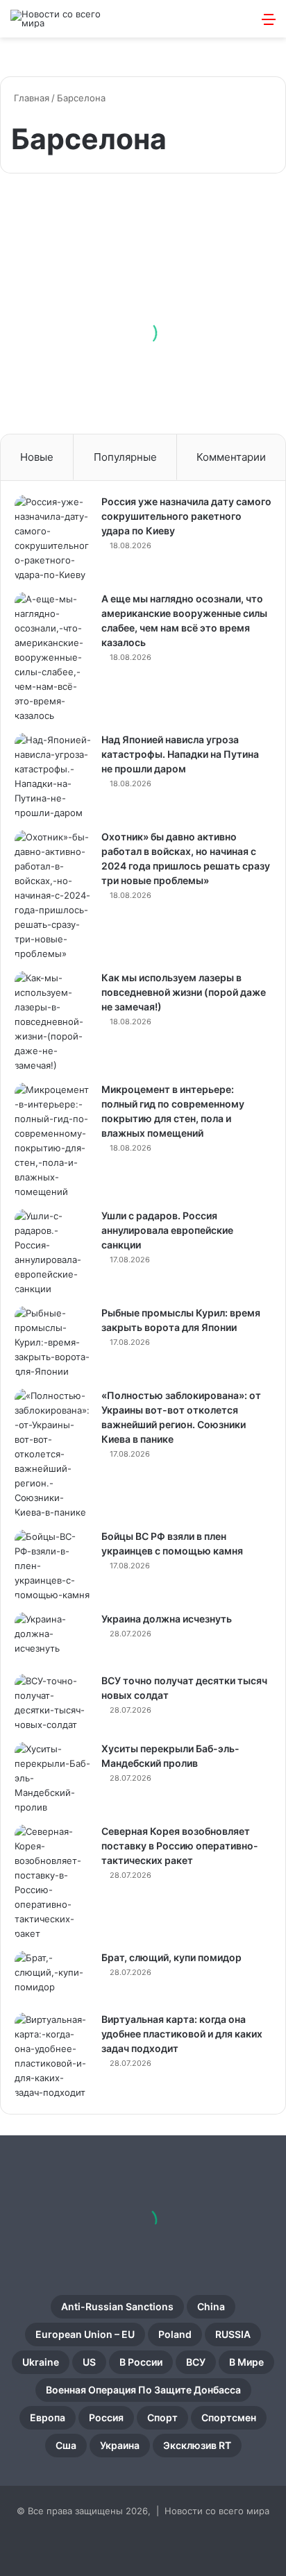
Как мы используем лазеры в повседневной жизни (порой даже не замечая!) (184, 992)
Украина (120, 2445)
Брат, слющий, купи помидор (171, 1957)
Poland (175, 2334)
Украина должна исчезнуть (167, 1619)
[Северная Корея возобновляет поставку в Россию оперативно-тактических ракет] (53, 1883)
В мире (246, 2362)
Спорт (162, 2417)
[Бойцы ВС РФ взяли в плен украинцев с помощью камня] (53, 1566)
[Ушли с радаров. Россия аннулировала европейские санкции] (53, 1253)
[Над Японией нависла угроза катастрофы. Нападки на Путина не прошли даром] (53, 777)
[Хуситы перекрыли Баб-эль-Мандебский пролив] (53, 1778)
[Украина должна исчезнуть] (53, 1638)
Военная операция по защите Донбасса (143, 2390)
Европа (48, 2417)
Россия (106, 2417)
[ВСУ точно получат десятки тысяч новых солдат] (53, 1703)
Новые (37, 457)
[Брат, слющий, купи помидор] (53, 1977)
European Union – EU (85, 2334)
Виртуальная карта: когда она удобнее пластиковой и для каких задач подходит (182, 2034)
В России (141, 2362)
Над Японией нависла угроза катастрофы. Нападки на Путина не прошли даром (180, 754)
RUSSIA (233, 2334)
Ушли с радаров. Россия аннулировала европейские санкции (167, 1230)
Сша (66, 2445)
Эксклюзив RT (197, 2445)
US (89, 2362)
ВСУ (196, 2362)
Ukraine (41, 2362)
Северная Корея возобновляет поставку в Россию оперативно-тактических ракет (180, 1846)
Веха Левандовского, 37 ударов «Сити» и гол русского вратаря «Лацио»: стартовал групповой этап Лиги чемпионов (141, 336)
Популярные (125, 457)
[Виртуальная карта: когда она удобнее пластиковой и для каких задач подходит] (53, 2056)
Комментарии (231, 457)
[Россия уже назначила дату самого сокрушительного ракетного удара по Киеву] (53, 539)
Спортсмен (229, 2417)
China (211, 2306)
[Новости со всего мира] (66, 19)
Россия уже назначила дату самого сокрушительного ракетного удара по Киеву (186, 516)
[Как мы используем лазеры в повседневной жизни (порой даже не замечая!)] (53, 1022)
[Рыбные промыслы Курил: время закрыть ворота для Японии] (53, 1342)
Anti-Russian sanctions (117, 2306)
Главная (30, 98)
